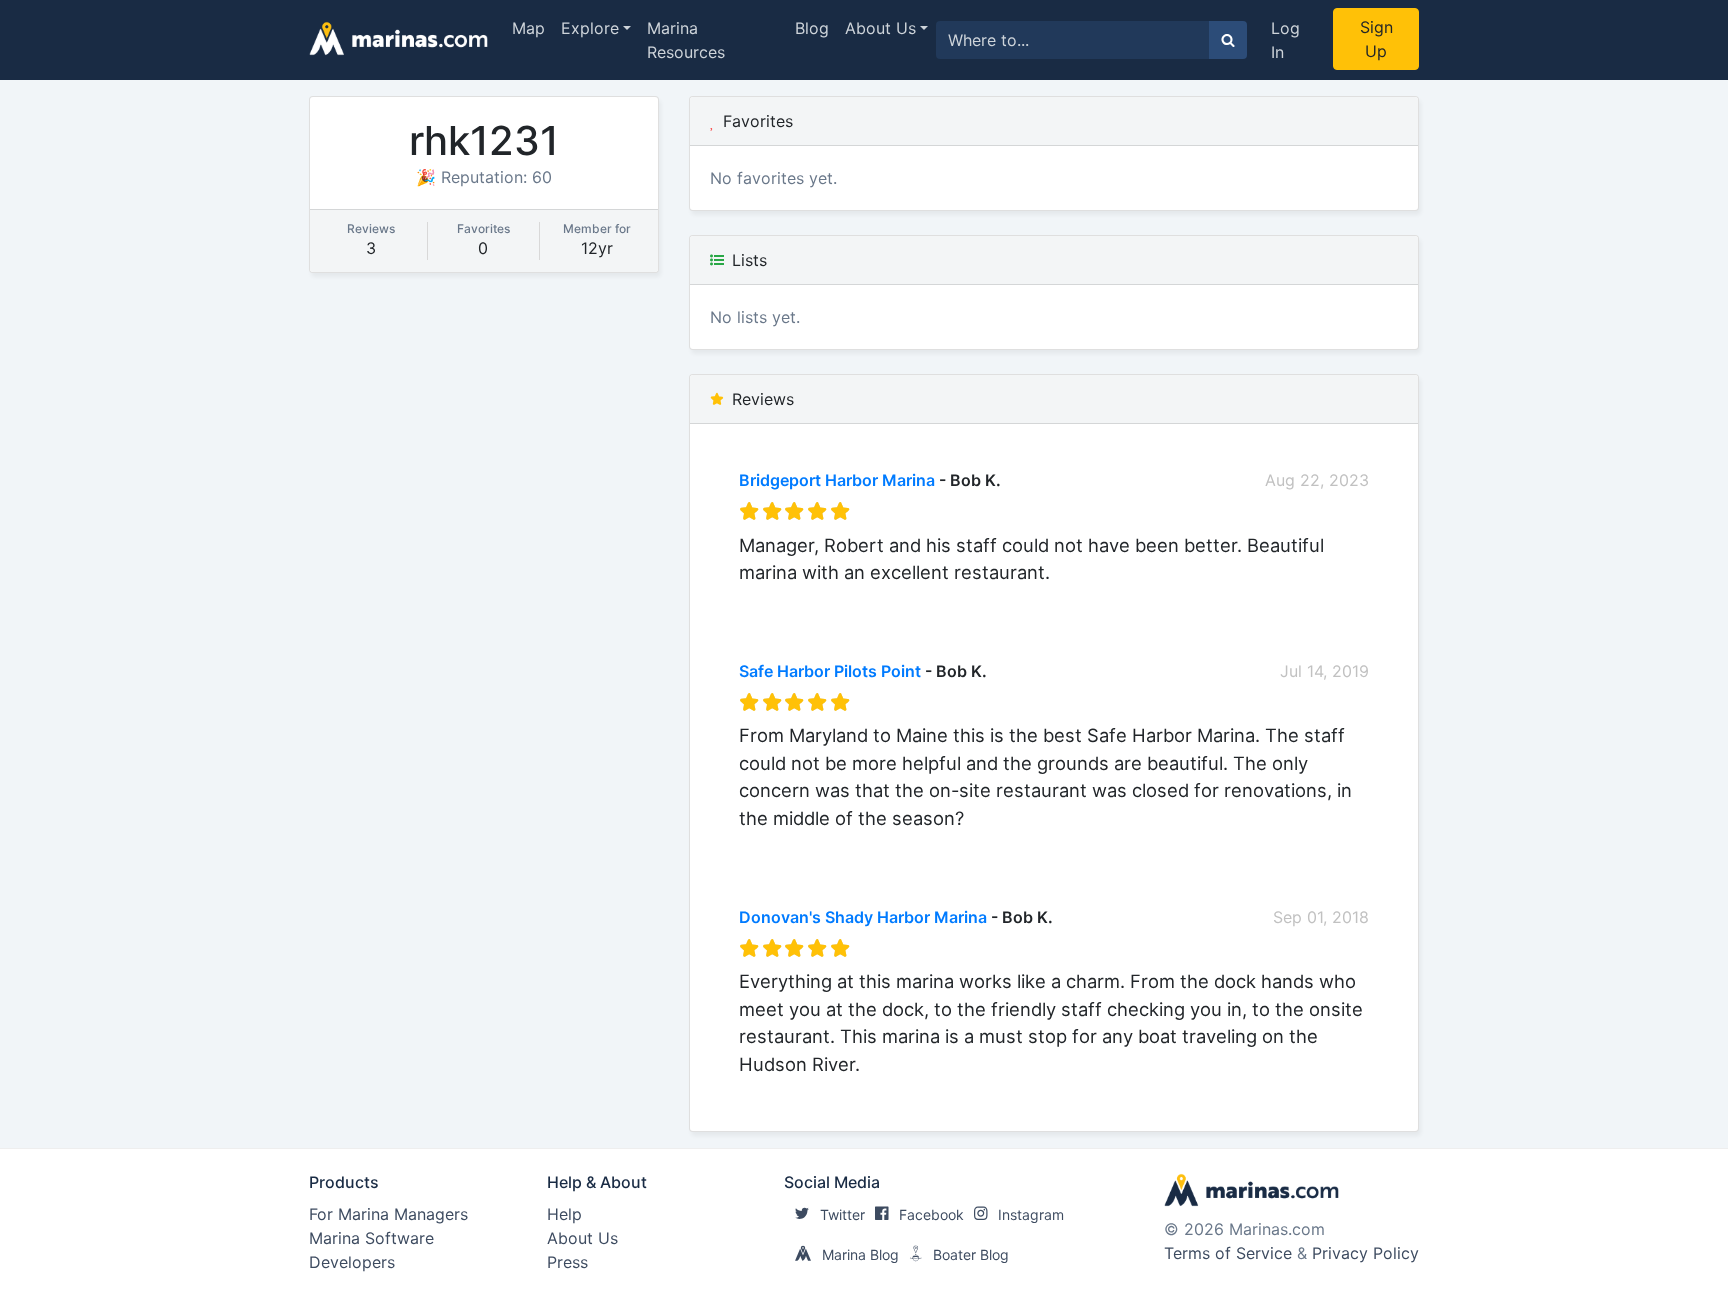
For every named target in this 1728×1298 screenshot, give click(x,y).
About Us (880, 28)
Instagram (1031, 1214)
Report (1343, 599)
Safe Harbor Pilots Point (830, 671)
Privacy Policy (1365, 1253)
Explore (590, 28)
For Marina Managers (388, 1214)
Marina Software (371, 1238)
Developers (352, 1262)
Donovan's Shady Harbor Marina (863, 917)
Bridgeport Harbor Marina (837, 480)
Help (564, 1214)
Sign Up (1376, 39)
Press (567, 1262)
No (931, 599)
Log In (1285, 40)
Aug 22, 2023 (1317, 480)
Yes (889, 599)
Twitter (842, 1214)
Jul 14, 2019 (1324, 671)
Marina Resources (686, 40)
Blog (812, 28)
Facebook (931, 1214)
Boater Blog (971, 1254)
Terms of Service (1228, 1253)
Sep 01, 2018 (1321, 917)
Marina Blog (860, 1254)
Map (528, 28)
